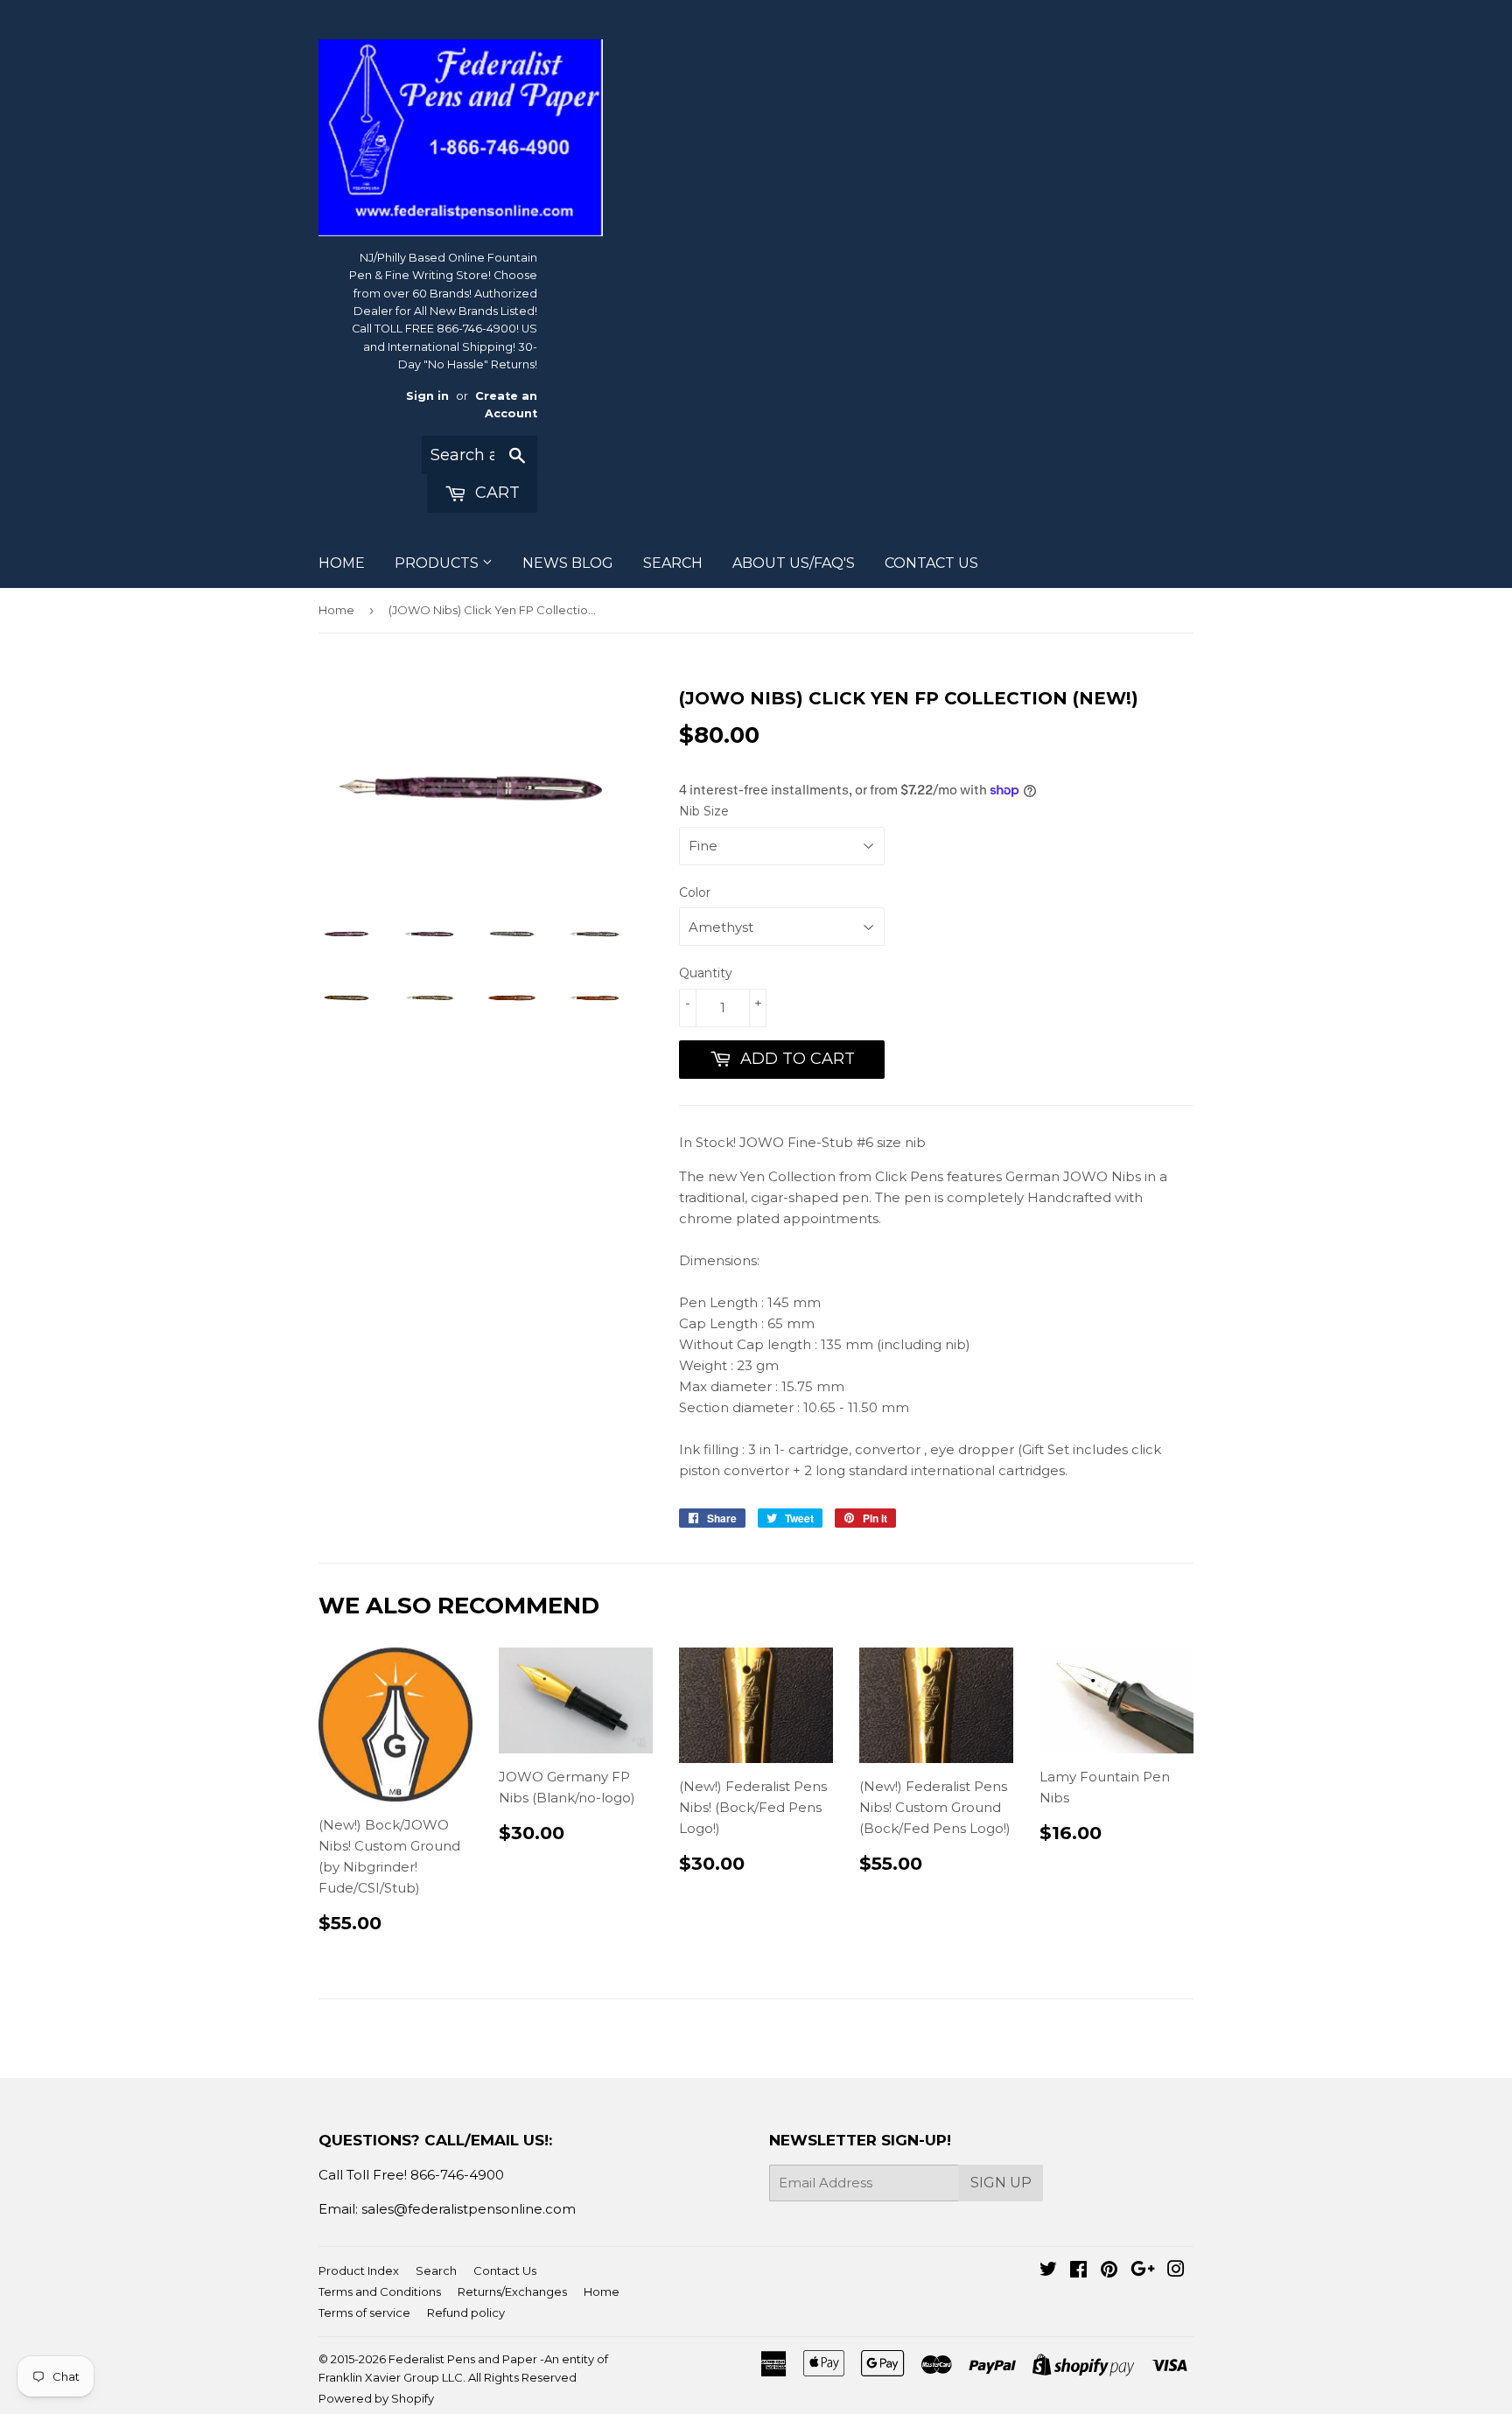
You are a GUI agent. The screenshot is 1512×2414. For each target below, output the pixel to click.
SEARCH (673, 563)
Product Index (359, 2271)
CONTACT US (931, 563)
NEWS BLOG (568, 563)
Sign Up (1001, 2183)
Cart (495, 493)
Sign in (427, 396)
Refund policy (466, 2313)
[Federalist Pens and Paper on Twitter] (1048, 2271)
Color (695, 892)
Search (436, 2271)
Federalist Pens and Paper (463, 2359)
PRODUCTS (438, 563)
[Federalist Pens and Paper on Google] (1143, 2271)
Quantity (706, 973)
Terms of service (364, 2313)
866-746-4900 (457, 2175)
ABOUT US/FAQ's (794, 563)
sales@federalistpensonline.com (469, 2209)
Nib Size (704, 811)
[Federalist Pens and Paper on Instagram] (1176, 2271)
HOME (342, 563)
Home (336, 610)
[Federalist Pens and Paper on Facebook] (1078, 2271)
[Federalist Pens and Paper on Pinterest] (1109, 2271)
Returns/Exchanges (512, 2292)
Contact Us (505, 2271)
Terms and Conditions (380, 2292)
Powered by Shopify (376, 2398)
